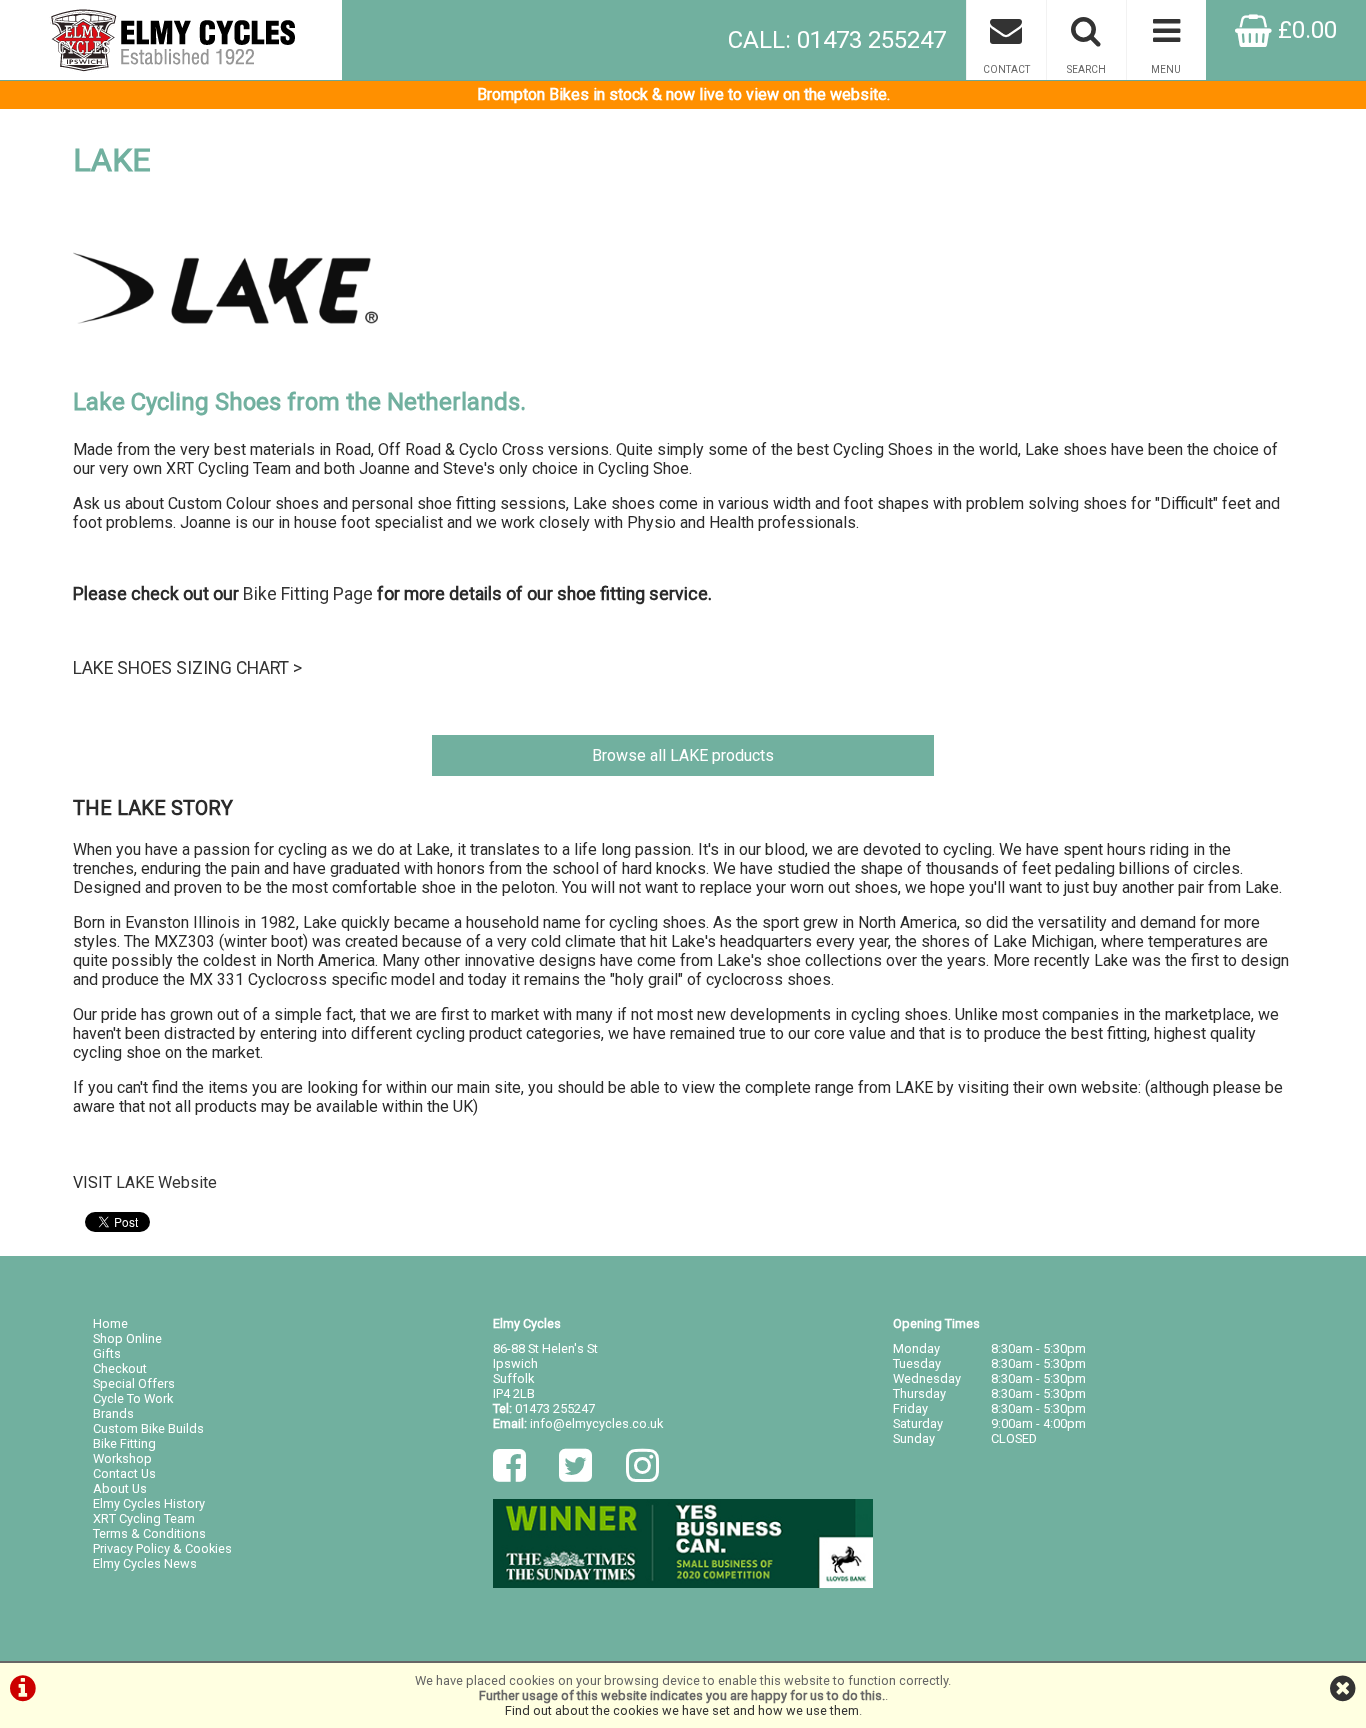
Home (110, 1323)
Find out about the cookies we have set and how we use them (682, 1710)
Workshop (122, 1458)
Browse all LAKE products (683, 755)
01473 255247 (555, 1408)
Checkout (120, 1368)
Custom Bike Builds (148, 1428)
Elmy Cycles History (149, 1503)
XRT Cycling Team (144, 1518)
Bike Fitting (124, 1443)
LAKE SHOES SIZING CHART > (187, 668)
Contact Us (124, 1473)
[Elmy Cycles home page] (171, 40)
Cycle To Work (133, 1398)
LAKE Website (166, 1182)
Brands (113, 1413)
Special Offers (134, 1383)
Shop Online (127, 1338)
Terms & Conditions (149, 1533)
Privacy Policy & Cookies (162, 1548)
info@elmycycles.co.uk (596, 1423)
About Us (120, 1488)
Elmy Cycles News (145, 1563)
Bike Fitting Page (308, 594)
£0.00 (1304, 30)
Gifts (107, 1353)
